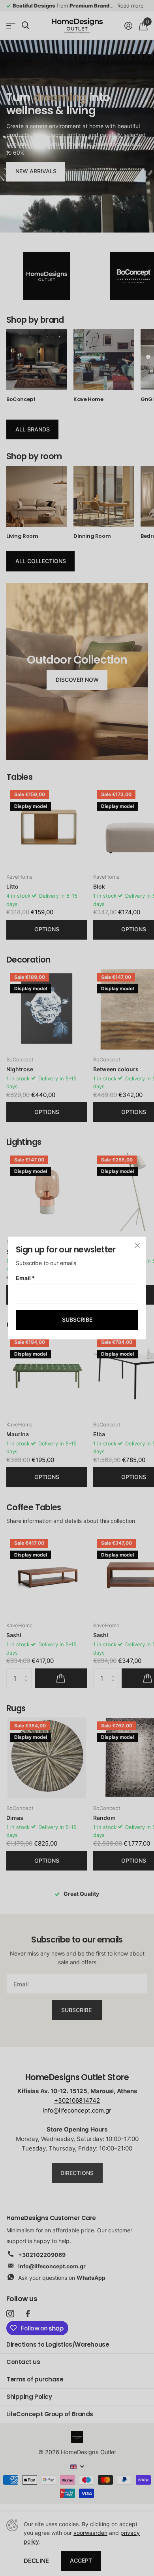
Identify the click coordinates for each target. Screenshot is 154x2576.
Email (25, 1278)
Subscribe (77, 1319)
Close (137, 1245)
